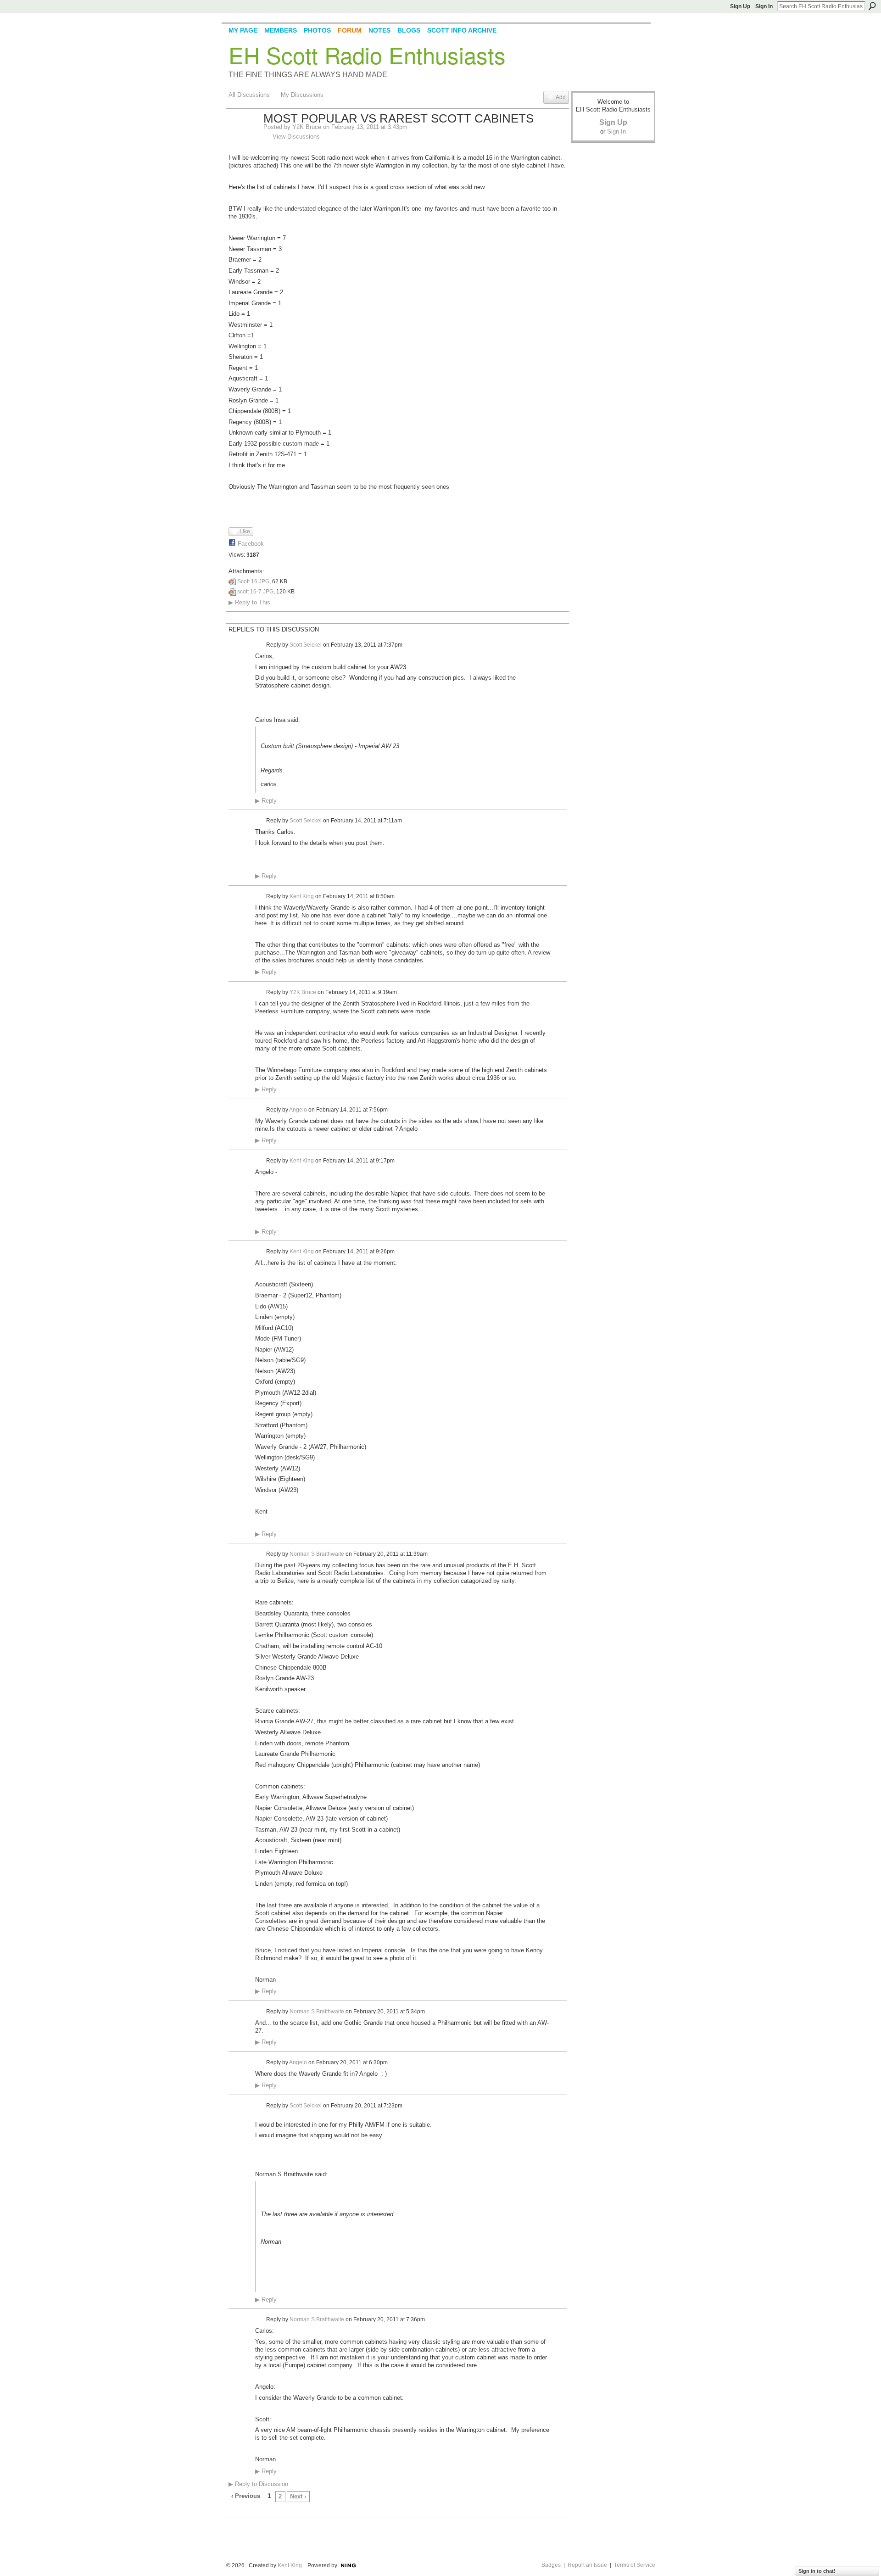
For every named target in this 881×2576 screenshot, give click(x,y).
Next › (298, 2496)
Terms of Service (635, 2565)
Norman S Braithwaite (317, 1554)
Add (561, 97)
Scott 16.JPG (253, 581)
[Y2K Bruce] (243, 138)
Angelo (298, 1110)
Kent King (302, 896)
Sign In (764, 6)
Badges (551, 2565)
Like (245, 531)
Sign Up (740, 6)
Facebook (251, 544)
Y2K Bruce (307, 127)
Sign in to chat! (817, 2571)
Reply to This (249, 602)
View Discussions (296, 137)
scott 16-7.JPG (255, 592)
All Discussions (249, 95)
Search (872, 6)
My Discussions (302, 95)
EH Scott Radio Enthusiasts (367, 55)
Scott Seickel (306, 645)
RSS (234, 2512)
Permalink (260, 645)
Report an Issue (587, 2565)
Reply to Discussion (258, 2484)
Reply (266, 801)
